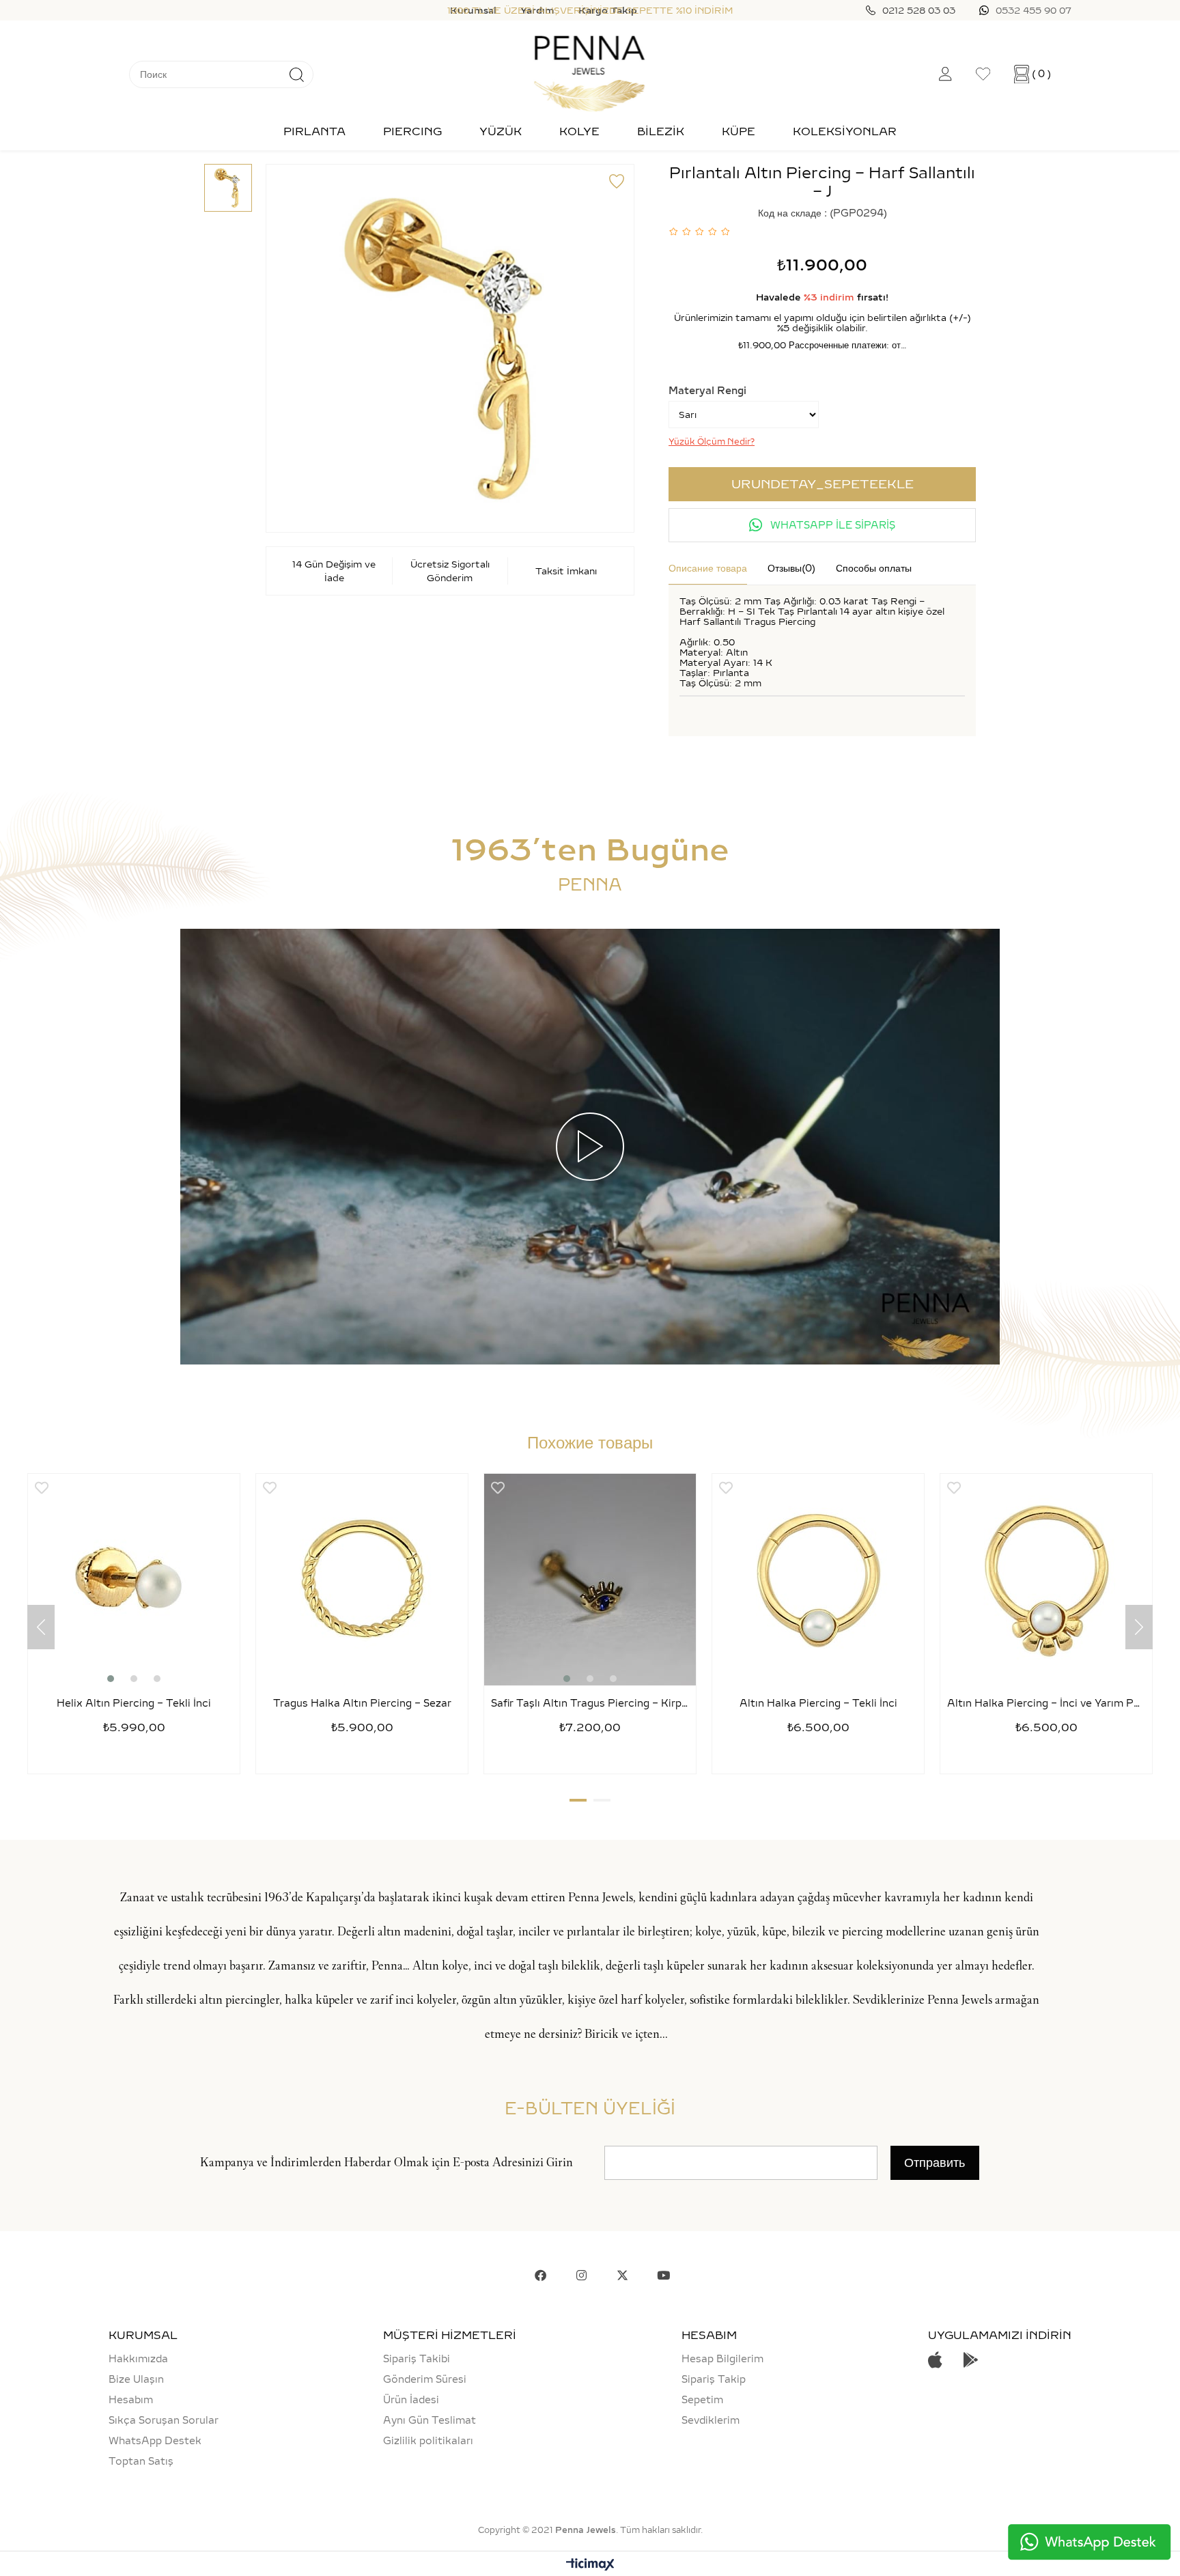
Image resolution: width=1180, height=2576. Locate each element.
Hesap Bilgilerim (722, 2359)
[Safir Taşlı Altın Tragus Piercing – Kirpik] (590, 1580)
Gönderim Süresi (425, 2379)
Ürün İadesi (411, 2400)
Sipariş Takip (714, 2379)
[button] (111, 1679)
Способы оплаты (874, 568)
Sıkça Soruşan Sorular (164, 2420)
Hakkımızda (138, 2359)
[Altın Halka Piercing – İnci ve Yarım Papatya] (1046, 1580)
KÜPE (739, 131)
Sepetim (702, 2400)
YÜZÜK (501, 131)
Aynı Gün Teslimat (430, 2420)
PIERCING (412, 131)
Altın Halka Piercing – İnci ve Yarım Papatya (1046, 1704)
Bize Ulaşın (136, 2379)
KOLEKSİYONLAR (845, 131)
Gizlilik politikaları (428, 2441)
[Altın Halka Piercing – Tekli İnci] (818, 1580)
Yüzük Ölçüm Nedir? (712, 442)
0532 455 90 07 (1034, 10)
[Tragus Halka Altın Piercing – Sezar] (362, 1580)
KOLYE (579, 131)
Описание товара (708, 568)
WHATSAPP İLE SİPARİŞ (831, 525)
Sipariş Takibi (417, 2359)
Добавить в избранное (42, 1488)
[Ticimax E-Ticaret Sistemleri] (590, 2565)
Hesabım (131, 2400)
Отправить (935, 2163)
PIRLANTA (314, 131)
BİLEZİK (661, 131)
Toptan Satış (141, 2461)
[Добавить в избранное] (617, 182)
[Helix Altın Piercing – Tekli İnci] (134, 1580)
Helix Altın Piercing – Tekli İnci (134, 1704)
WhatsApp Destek (155, 2441)
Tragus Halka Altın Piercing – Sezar (362, 1704)
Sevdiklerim (711, 2420)
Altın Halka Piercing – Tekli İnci (818, 1704)
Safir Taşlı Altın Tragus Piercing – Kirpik (590, 1704)
